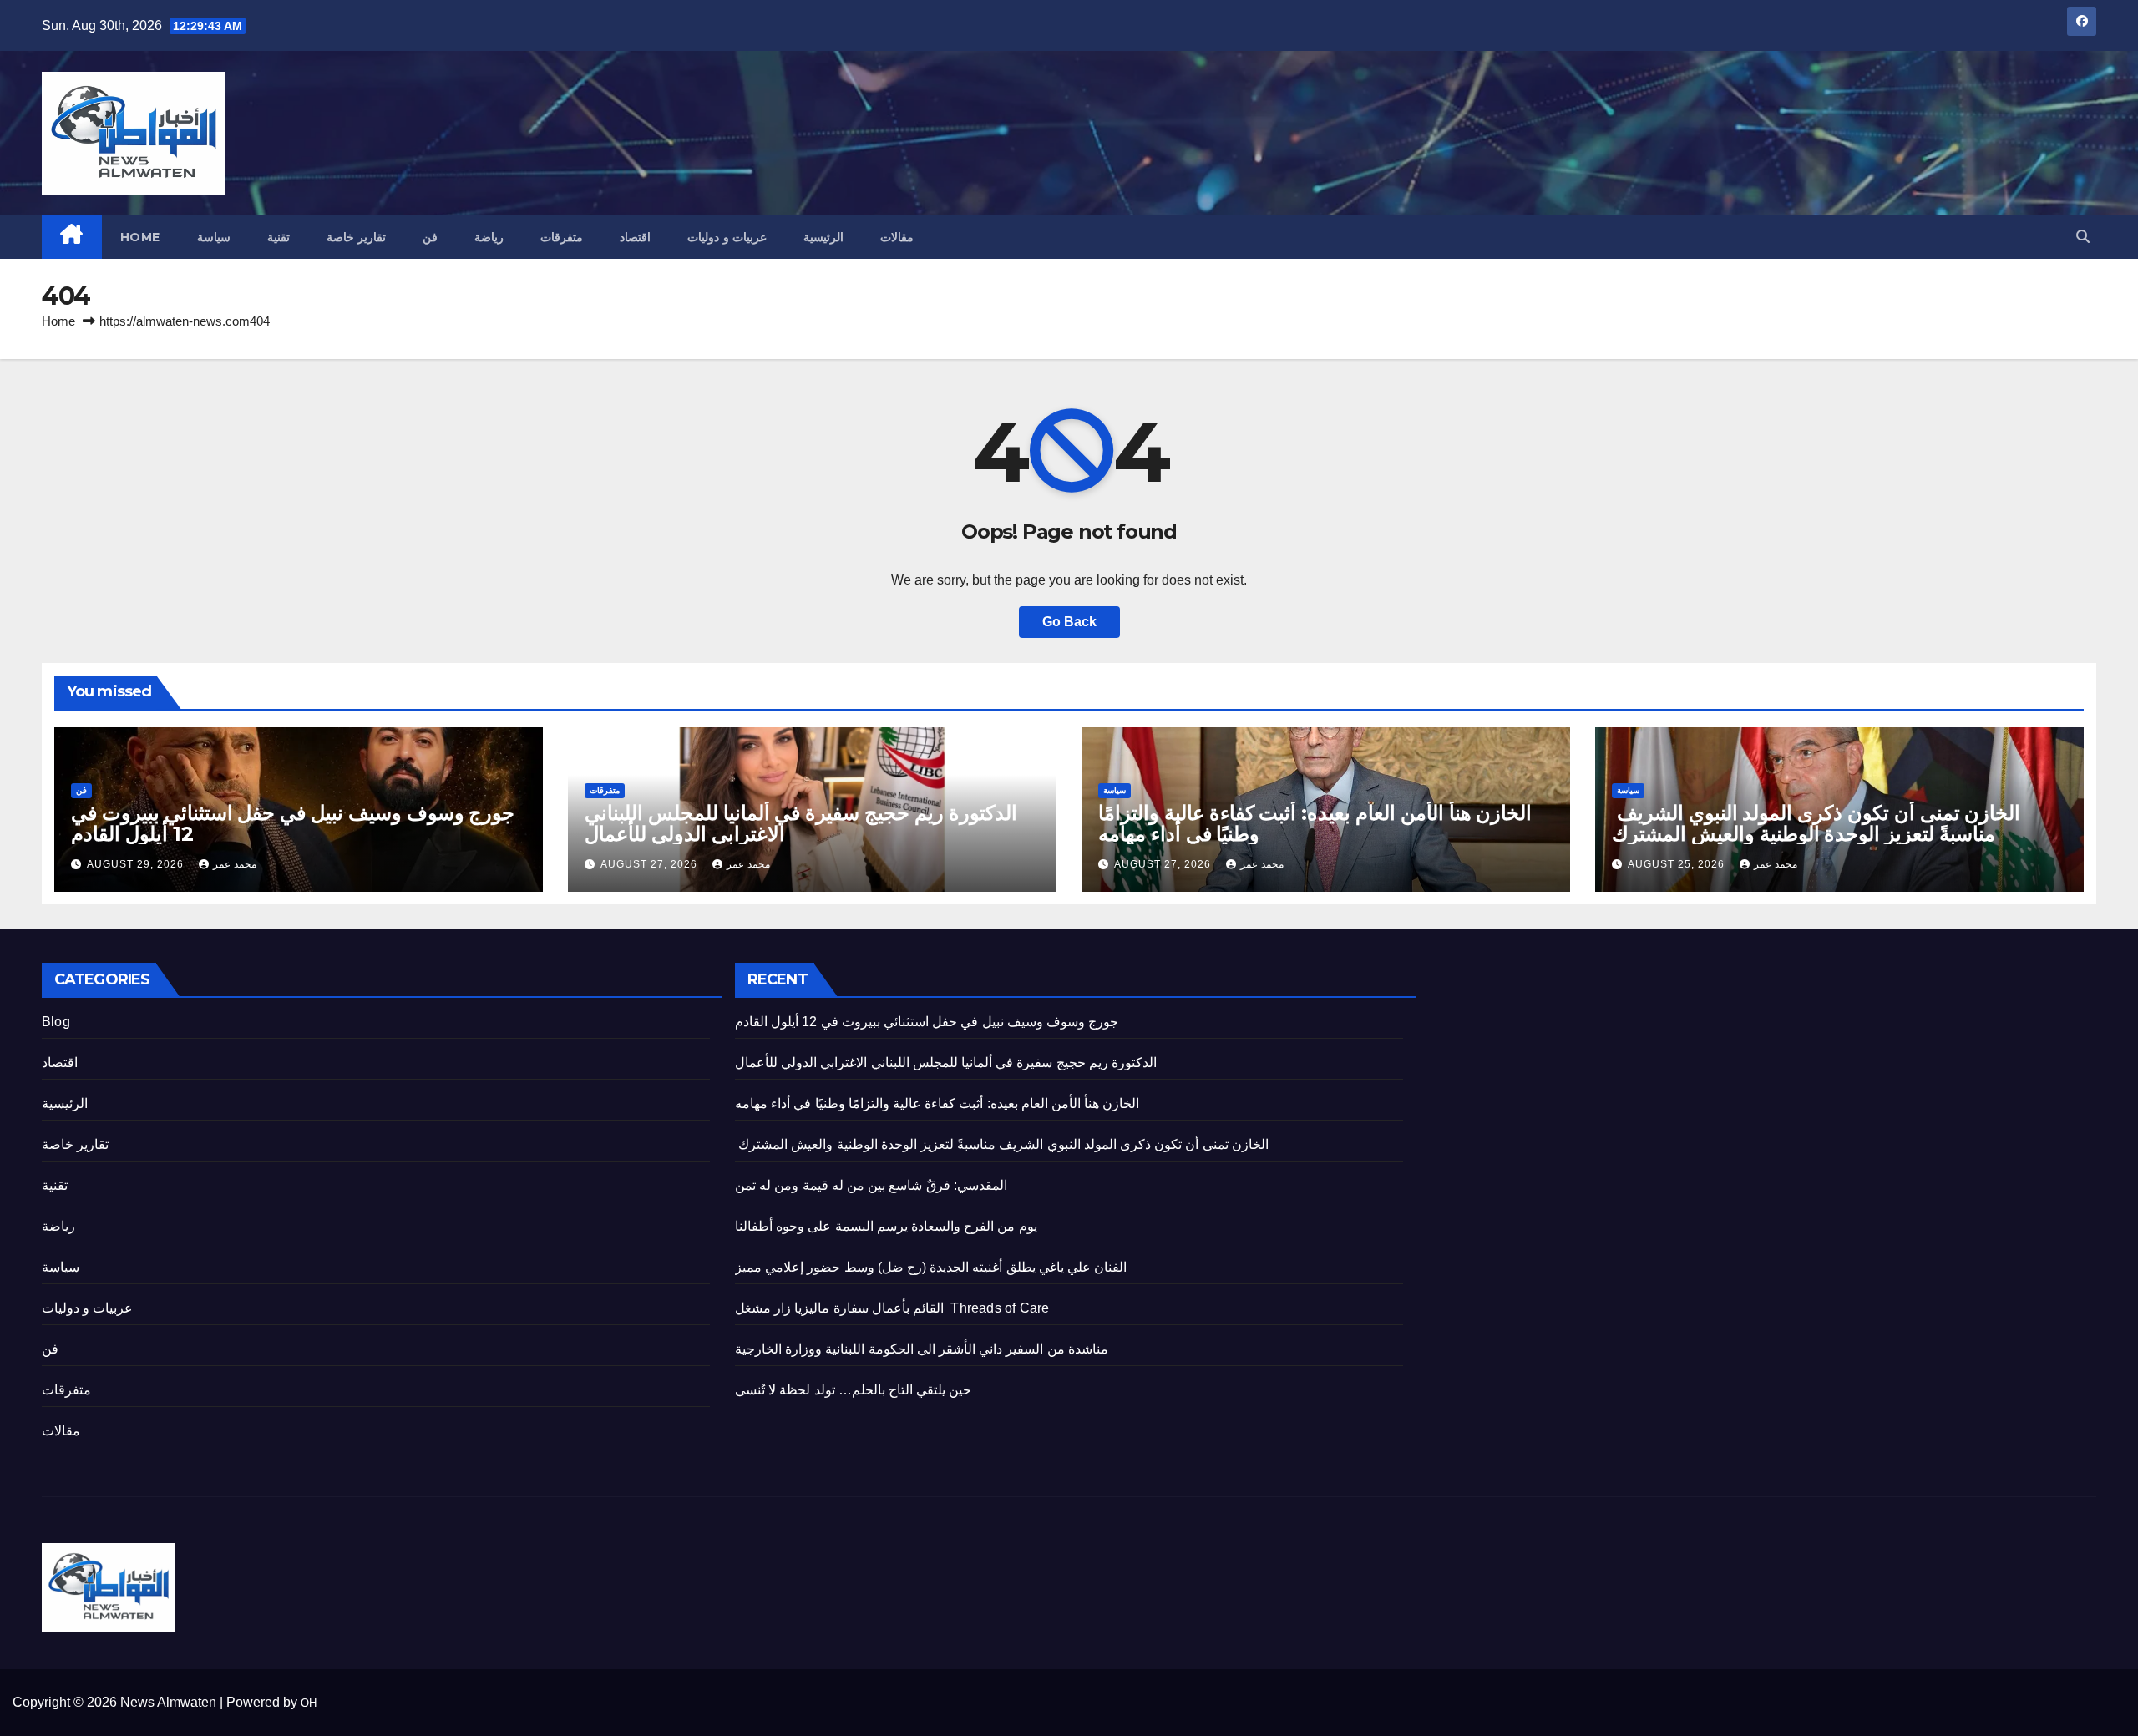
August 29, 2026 (137, 864)
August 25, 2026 (1678, 864)
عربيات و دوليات (727, 237)
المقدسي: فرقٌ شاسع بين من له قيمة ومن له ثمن (871, 1185)
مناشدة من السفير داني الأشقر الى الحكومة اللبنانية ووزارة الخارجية (922, 1349)
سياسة (214, 237)
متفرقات (562, 237)
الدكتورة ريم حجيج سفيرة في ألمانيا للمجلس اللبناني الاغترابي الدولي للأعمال (801, 823)
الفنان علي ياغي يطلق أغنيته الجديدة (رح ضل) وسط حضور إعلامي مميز (931, 1267)
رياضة (489, 237)
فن (430, 237)
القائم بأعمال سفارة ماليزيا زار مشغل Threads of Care (892, 1308)
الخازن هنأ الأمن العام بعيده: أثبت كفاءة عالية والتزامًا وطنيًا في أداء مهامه (1315, 823)
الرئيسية (823, 237)
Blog (56, 1022)
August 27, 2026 (651, 864)
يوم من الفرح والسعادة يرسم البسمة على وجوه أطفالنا (886, 1226)
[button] (2083, 237)
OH (309, 1703)
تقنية (279, 237)
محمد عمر (235, 864)
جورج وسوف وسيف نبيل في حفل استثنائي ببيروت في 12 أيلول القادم (293, 823)
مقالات (897, 237)
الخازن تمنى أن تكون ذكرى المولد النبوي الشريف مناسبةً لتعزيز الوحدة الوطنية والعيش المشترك (1816, 823)
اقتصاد (635, 237)
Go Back (1069, 622)
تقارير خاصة (357, 237)
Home (140, 237)
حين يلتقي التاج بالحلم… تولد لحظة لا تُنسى (853, 1390)
